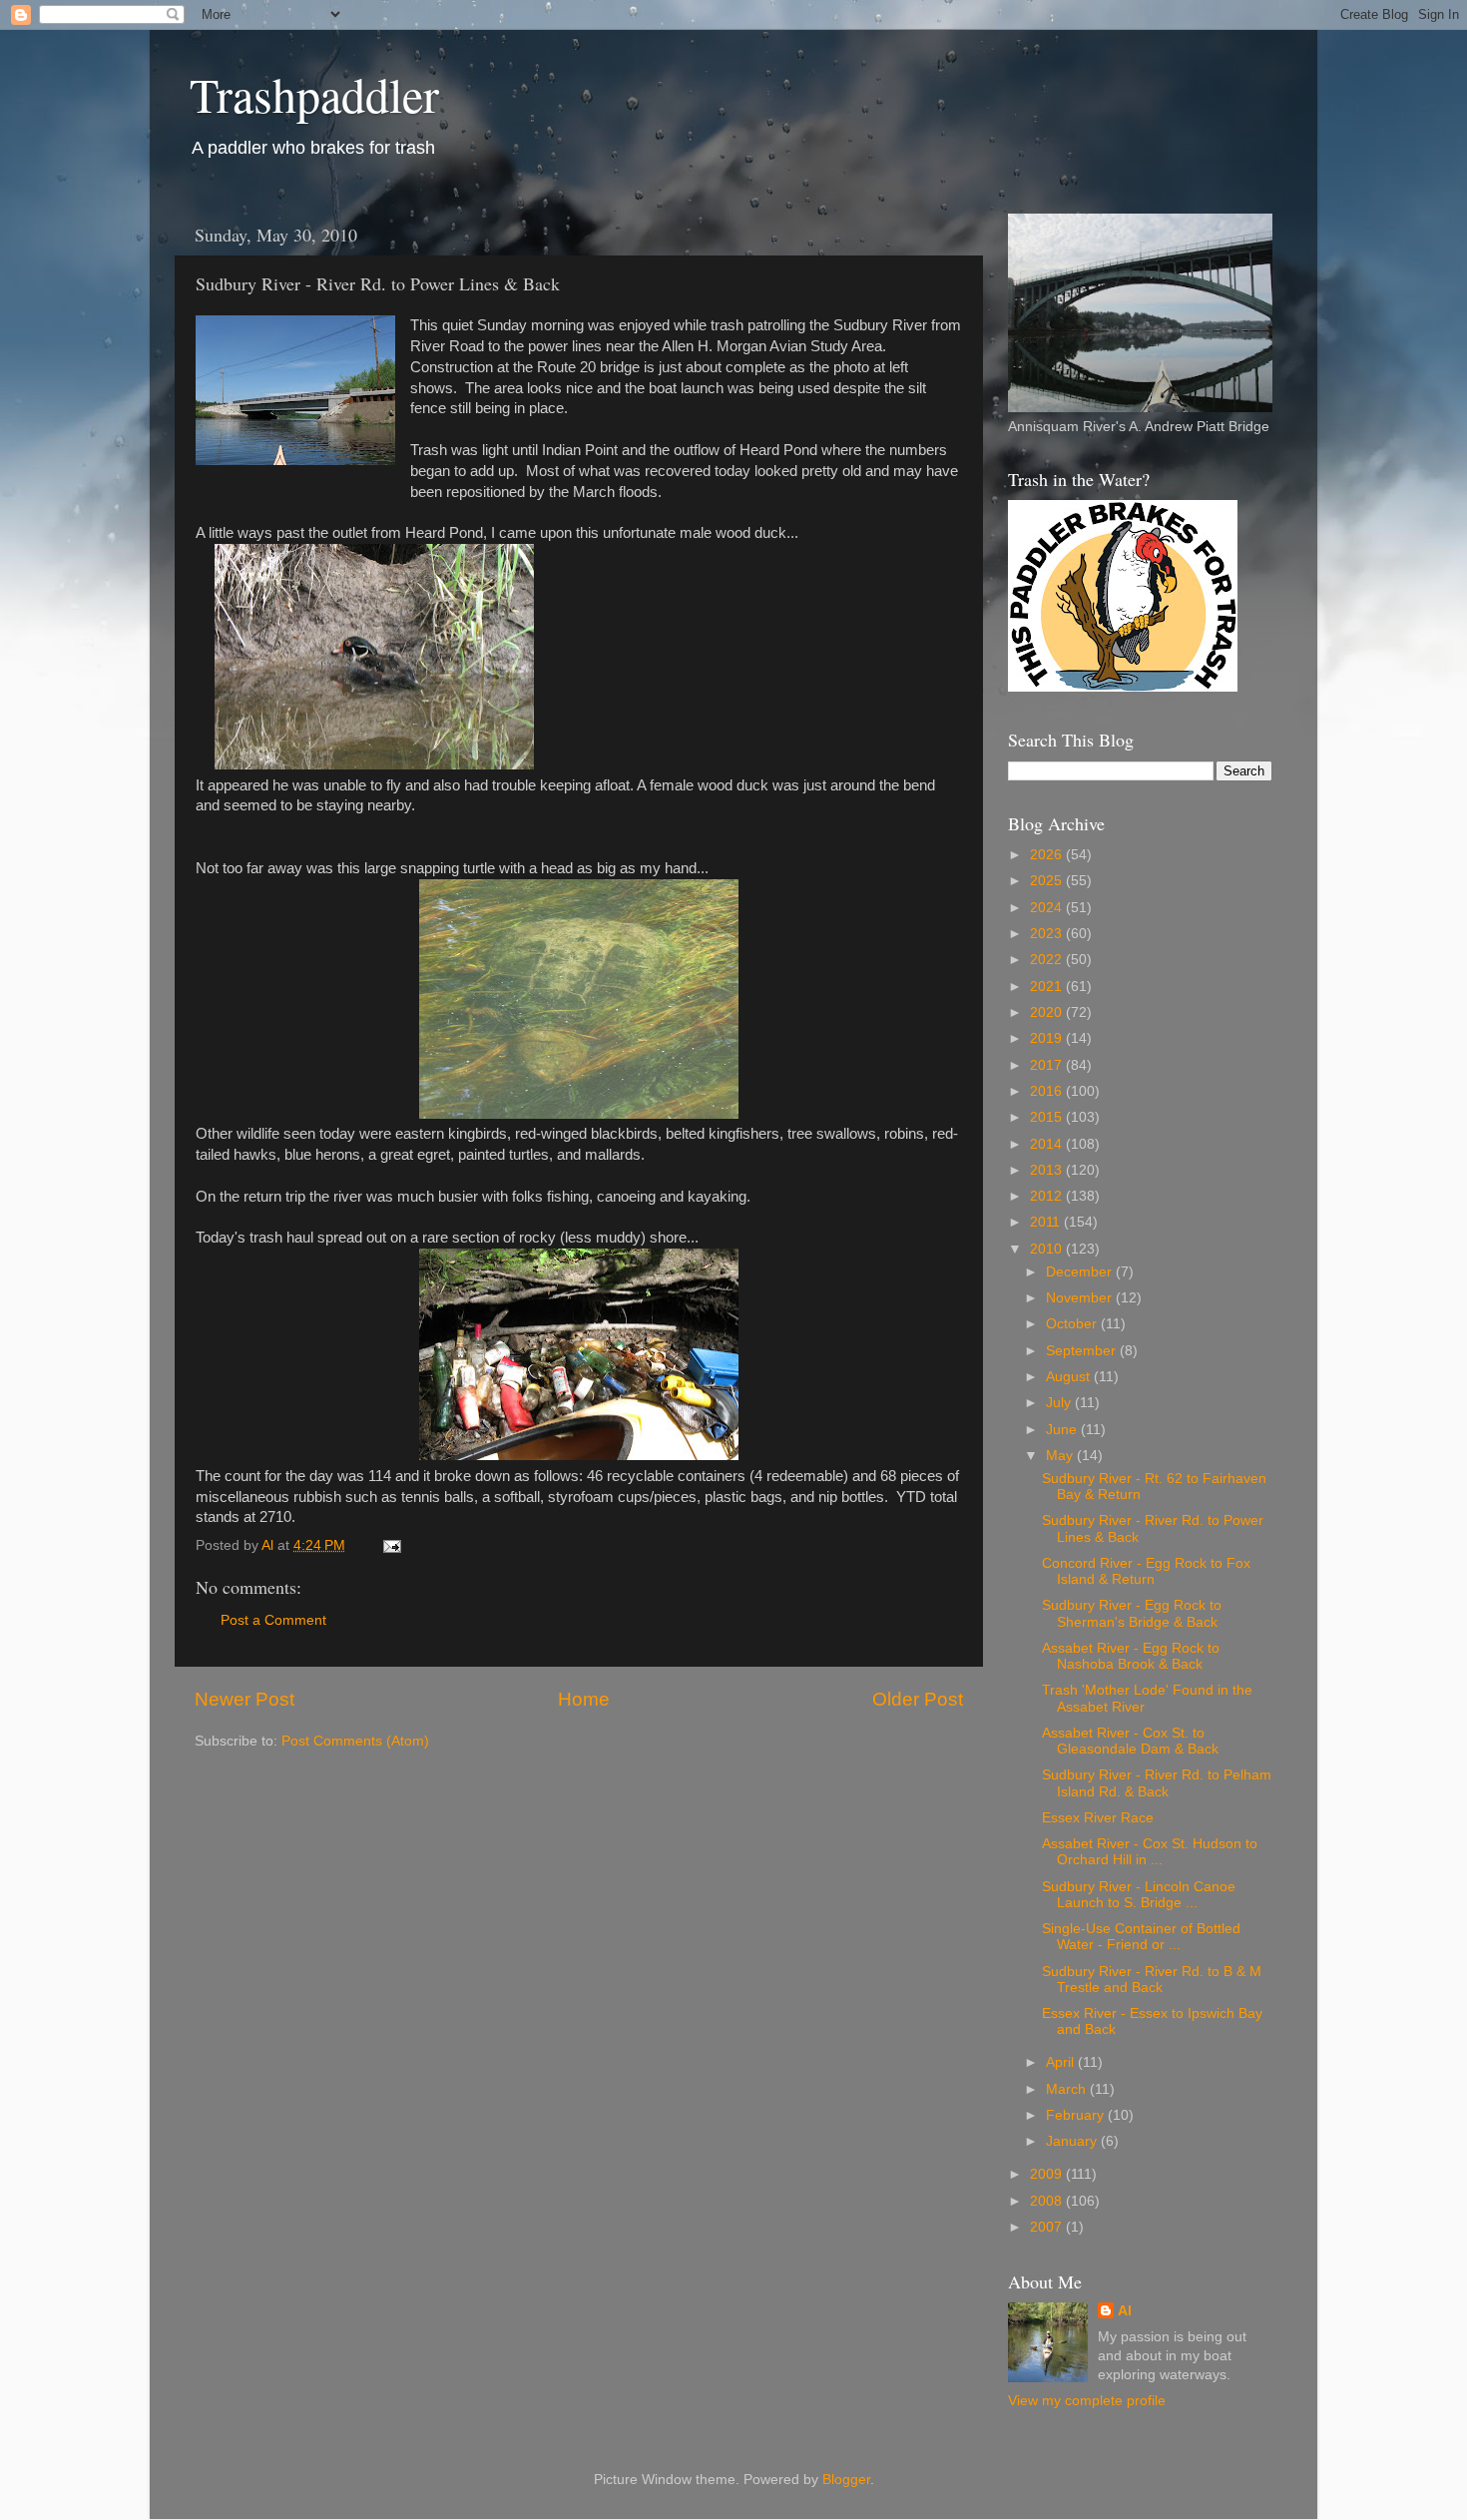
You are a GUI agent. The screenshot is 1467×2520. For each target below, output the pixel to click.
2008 (1048, 2201)
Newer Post (244, 1699)
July (1060, 1403)
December (1081, 1272)
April (1062, 2062)
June (1063, 1430)
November (1081, 1298)
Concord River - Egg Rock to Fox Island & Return (1146, 1571)
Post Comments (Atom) (355, 1741)
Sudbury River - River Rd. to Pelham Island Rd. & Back (1157, 1783)
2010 (1048, 1249)
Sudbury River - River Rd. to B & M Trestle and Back (1152, 1980)
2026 (1048, 855)
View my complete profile (1087, 2401)
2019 (1048, 1038)
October (1073, 1324)
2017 (1048, 1065)
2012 (1048, 1196)
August (1070, 1377)
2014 (1048, 1144)
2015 (1048, 1117)
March (1068, 2089)
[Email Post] (391, 1545)
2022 (1048, 960)
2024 (1048, 908)
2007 (1048, 2227)
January (1073, 2141)
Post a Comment (273, 1620)
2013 (1048, 1170)
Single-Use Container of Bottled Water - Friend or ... (1141, 1937)
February (1077, 2115)
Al (1125, 2311)
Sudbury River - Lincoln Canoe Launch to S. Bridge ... (1139, 1895)
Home (584, 1699)
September (1083, 1351)
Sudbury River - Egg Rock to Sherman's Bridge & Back (1132, 1613)
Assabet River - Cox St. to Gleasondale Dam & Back (1130, 1741)
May (1061, 1456)
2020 (1048, 1012)
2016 (1048, 1091)
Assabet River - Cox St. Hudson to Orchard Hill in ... (1150, 1852)
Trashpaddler (314, 94)
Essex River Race (1098, 1818)
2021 (1048, 987)
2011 (1047, 1222)
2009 (1048, 2174)
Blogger (846, 2480)
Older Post (918, 1699)
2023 (1048, 934)
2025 (1048, 881)
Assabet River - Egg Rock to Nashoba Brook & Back (1131, 1656)
